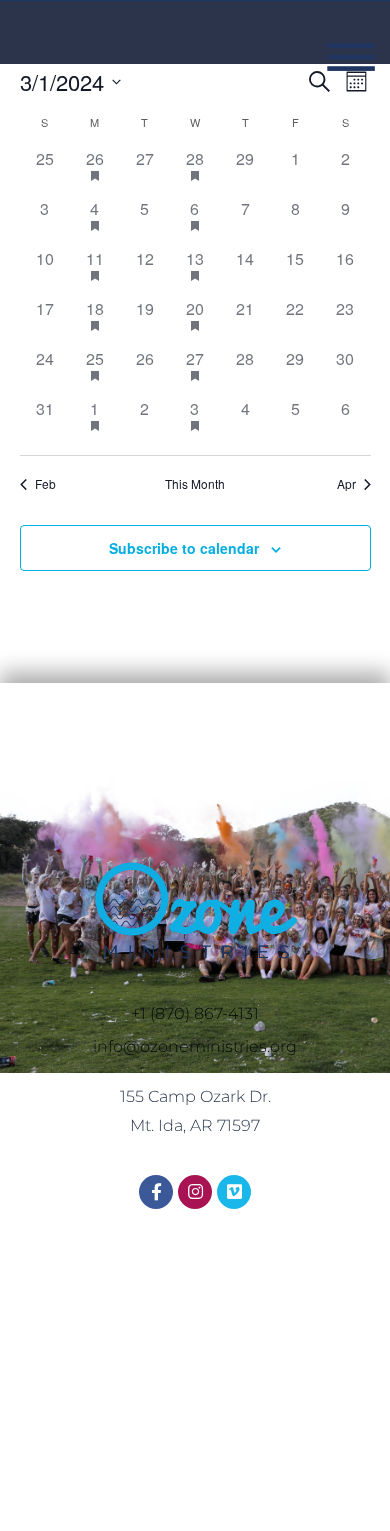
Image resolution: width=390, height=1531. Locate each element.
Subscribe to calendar (184, 548)
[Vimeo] (234, 1192)
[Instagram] (195, 1192)
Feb (45, 484)
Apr (346, 484)
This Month (195, 484)
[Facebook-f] (156, 1192)
